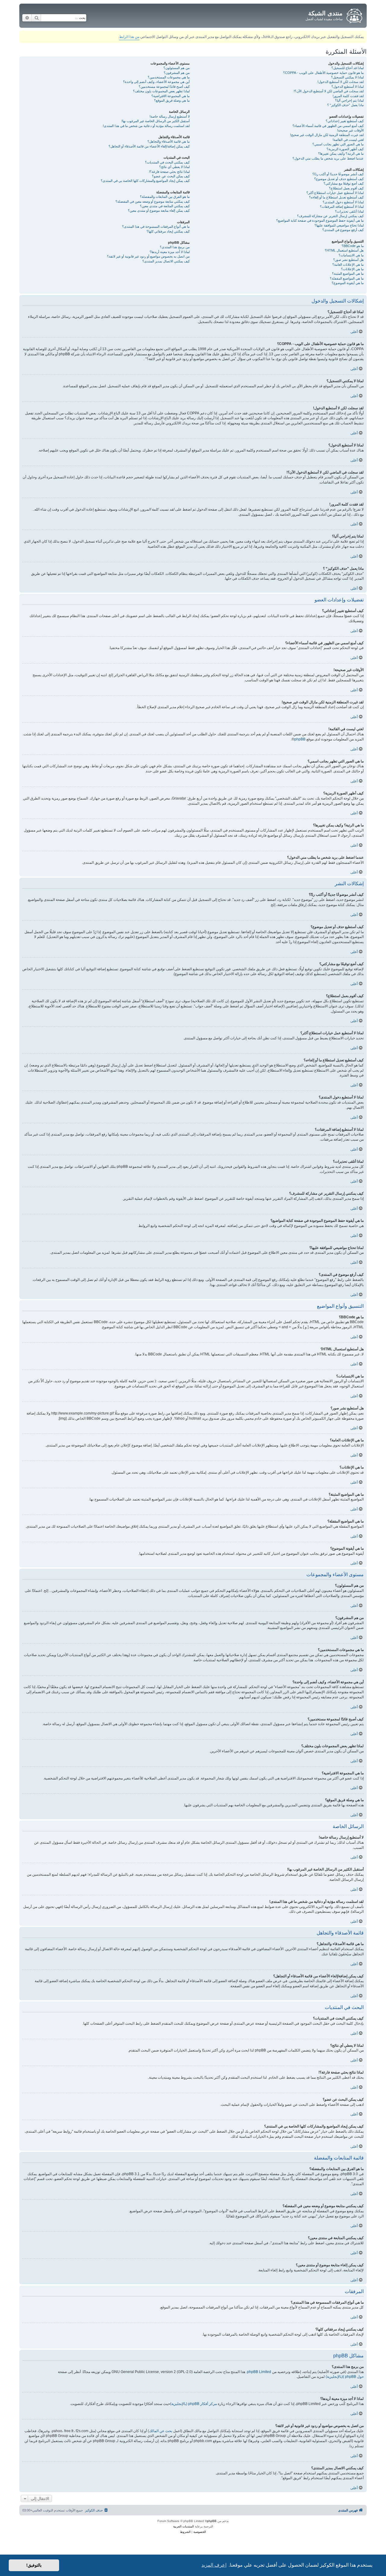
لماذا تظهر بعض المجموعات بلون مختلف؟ (161, 91)
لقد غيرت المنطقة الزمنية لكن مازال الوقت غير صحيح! (327, 135)
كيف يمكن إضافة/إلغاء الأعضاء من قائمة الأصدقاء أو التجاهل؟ (149, 146)
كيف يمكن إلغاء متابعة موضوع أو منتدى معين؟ (159, 211)
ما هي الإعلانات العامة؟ (348, 265)
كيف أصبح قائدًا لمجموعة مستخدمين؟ (164, 87)
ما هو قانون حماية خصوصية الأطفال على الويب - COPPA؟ (323, 73)
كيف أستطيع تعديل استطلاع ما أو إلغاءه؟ (336, 197)
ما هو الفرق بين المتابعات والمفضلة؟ (165, 197)
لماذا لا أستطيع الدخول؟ (348, 87)
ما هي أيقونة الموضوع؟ (348, 283)
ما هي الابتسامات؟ (351, 255)
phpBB (300, 739)
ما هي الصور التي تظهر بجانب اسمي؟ (338, 144)
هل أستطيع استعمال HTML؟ (344, 250)
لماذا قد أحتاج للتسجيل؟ (348, 68)
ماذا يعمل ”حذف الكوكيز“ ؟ (345, 105)
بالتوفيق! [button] (34, 2565)
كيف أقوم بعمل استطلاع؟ (346, 188)
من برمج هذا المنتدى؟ (175, 247)
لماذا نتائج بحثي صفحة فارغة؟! (169, 172)
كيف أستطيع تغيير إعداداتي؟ (345, 121)
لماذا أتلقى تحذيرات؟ (349, 211)
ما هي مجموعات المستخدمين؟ (169, 77)
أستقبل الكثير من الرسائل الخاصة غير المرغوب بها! (156, 121)
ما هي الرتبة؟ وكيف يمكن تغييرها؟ (341, 154)
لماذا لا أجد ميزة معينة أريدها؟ (170, 252)
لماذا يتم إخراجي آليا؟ (349, 100)
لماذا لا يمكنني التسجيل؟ (347, 77)
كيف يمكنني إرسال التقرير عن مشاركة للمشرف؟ (330, 216)
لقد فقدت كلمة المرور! (348, 96)
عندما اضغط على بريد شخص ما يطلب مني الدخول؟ (328, 158)
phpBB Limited (259, 2372)
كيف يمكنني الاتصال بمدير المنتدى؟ (166, 261)
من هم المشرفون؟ (177, 73)
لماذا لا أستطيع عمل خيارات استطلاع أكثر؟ (335, 193)
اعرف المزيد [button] (214, 2565)
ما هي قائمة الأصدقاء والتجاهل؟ (169, 141)
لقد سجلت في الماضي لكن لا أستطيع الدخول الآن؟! (329, 91)
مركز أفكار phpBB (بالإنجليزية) (193, 2404)
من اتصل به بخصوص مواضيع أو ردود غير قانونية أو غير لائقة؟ (148, 256)
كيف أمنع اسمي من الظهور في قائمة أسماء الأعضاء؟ (328, 126)
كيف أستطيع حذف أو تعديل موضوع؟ (339, 179)
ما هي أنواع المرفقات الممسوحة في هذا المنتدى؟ (156, 227)
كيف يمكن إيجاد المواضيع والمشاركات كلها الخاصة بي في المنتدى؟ (145, 181)
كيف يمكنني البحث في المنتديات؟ (167, 162)
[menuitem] (97, 2510)
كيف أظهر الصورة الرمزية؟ (345, 149)
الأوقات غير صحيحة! (350, 130)
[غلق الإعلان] (24, 34)
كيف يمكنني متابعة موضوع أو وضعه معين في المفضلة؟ (153, 201)
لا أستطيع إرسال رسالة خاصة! (170, 116)
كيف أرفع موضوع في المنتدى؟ (343, 230)
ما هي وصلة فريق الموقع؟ (172, 100)
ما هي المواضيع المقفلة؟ (347, 278)
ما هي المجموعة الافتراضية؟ (171, 96)
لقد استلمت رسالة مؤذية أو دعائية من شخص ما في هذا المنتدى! (146, 126)
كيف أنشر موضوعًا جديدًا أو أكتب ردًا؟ (338, 174)
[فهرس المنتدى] (354, 15)
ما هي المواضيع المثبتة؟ (348, 274)
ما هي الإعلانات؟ (352, 269)
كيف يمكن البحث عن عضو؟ (171, 176)
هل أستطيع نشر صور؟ (348, 260)
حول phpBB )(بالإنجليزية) (345, 2377)
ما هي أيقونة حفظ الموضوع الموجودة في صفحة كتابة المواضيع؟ (320, 220)
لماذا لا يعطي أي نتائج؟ (174, 167)
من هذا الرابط (129, 37)
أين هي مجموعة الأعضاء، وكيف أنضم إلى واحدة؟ (156, 82)
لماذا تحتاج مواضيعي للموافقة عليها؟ (339, 225)
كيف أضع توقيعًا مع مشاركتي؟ (344, 183)
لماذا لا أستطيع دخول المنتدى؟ (343, 202)
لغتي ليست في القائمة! (348, 140)
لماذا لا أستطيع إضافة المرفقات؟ (342, 207)
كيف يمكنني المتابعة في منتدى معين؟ (165, 206)
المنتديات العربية (184, 2526)
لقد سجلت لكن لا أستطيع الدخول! (341, 82)
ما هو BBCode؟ (353, 246)
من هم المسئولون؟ (177, 68)
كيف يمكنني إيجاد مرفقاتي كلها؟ (168, 231)
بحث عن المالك (161, 2431)
